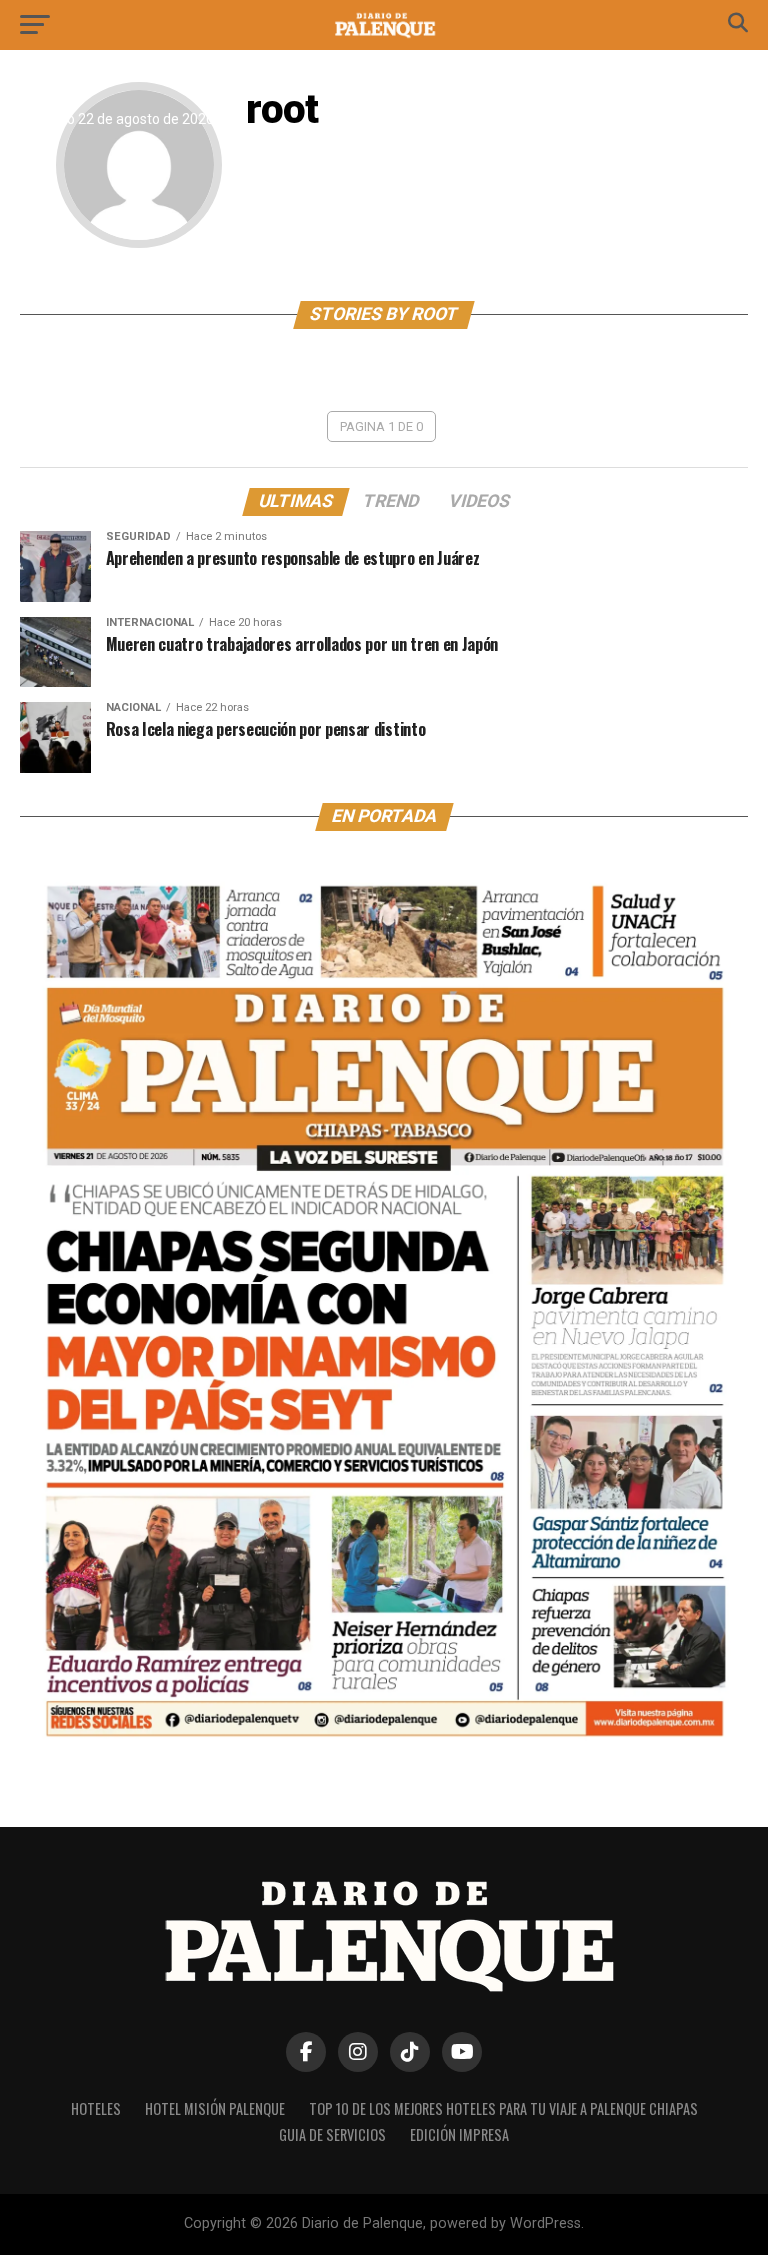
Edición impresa (459, 2134)
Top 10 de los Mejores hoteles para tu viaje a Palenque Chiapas (503, 2108)
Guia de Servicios (332, 2134)
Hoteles (96, 2108)
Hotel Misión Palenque (215, 2108)
